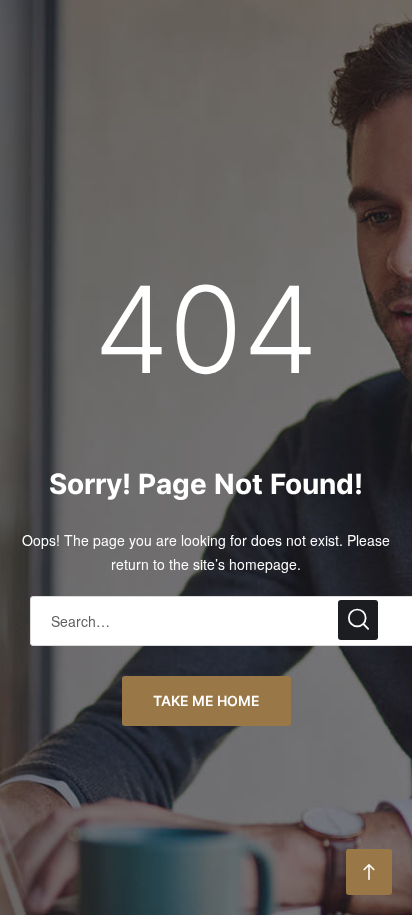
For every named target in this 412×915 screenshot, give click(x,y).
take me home (206, 700)
